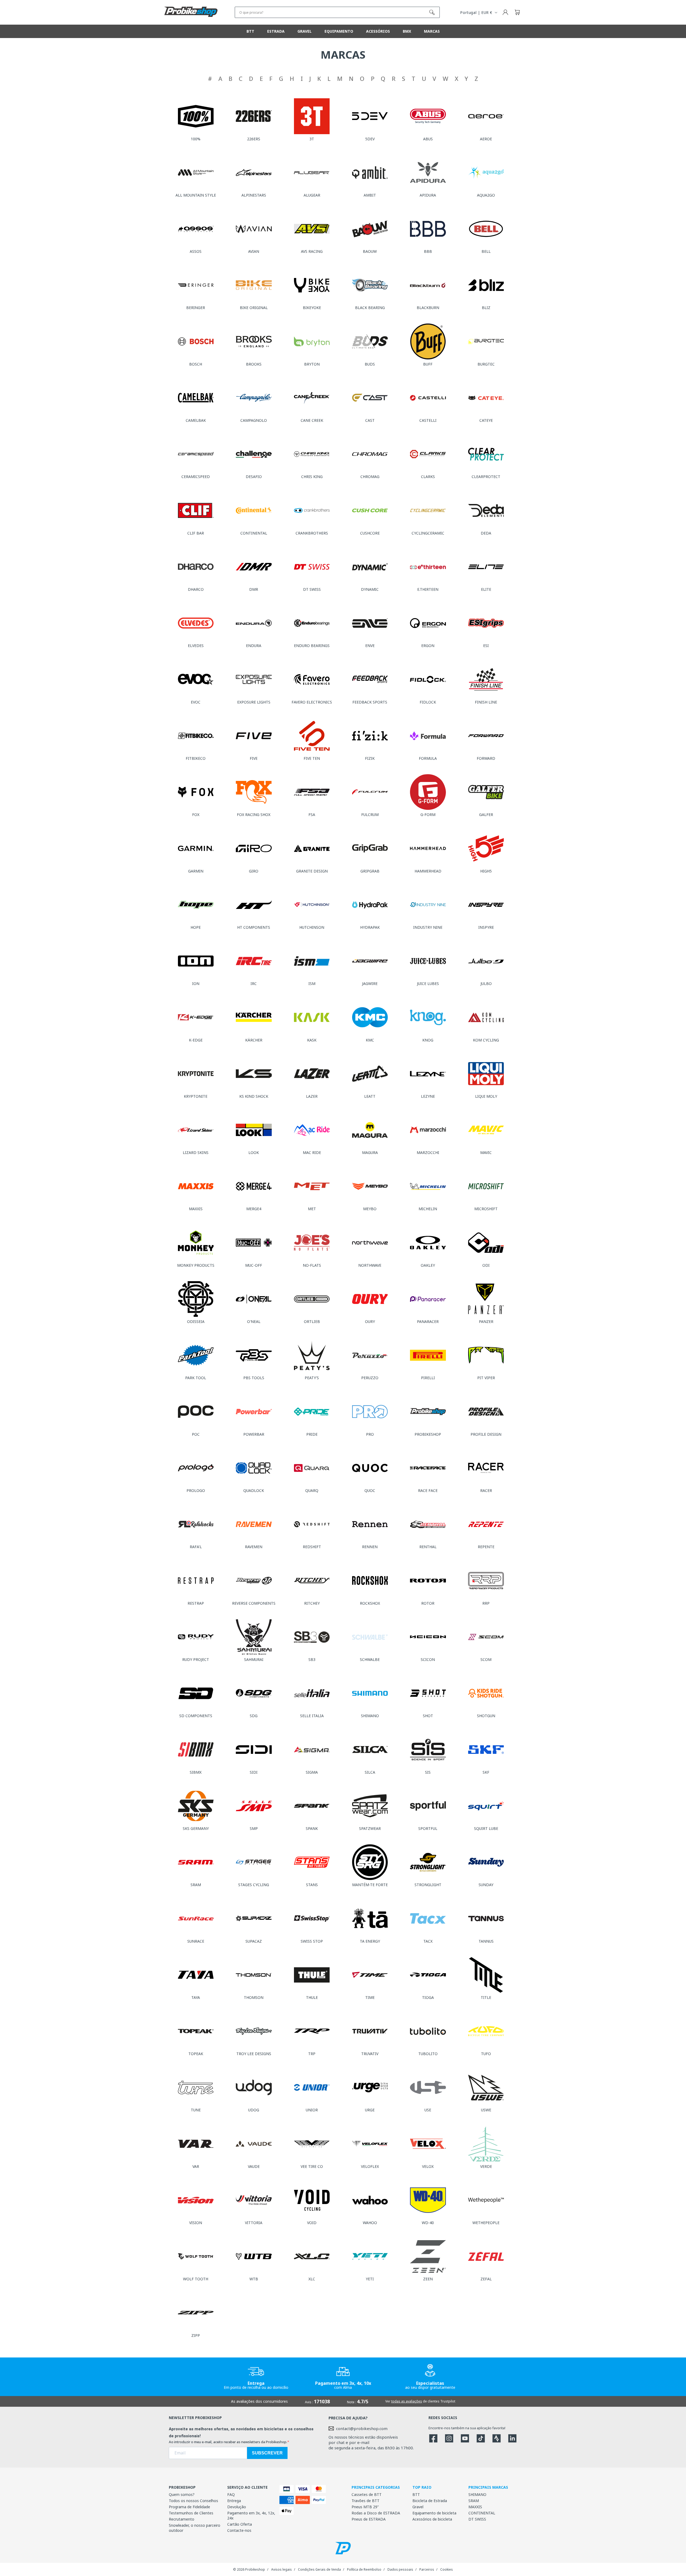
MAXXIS (475, 2507)
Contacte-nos (239, 2530)
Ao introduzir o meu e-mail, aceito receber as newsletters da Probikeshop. (228, 2442)
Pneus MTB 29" (365, 2507)
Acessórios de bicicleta (432, 2519)
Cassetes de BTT (367, 2494)
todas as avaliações (407, 2401)
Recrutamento (182, 2519)
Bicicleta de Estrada (430, 2501)
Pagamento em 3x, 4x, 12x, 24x (251, 2515)
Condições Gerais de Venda (319, 2569)
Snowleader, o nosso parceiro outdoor (195, 2528)
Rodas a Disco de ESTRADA (376, 2513)
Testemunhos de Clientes (191, 2513)
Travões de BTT (366, 2501)
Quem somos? (182, 2494)
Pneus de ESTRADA (369, 2519)
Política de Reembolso (364, 2569)
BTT (416, 2494)
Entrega (234, 2501)
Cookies (447, 2569)
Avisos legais (282, 2569)
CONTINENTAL (482, 2513)
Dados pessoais (400, 2569)
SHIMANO (477, 2494)
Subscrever (267, 2453)
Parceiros (427, 2569)
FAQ (231, 2494)
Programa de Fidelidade (189, 2507)
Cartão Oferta (240, 2524)
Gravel (418, 2507)
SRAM (474, 2501)
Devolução (237, 2507)
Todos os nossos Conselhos (193, 2501)
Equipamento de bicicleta (434, 2513)
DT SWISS (477, 2519)
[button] (517, 12)
